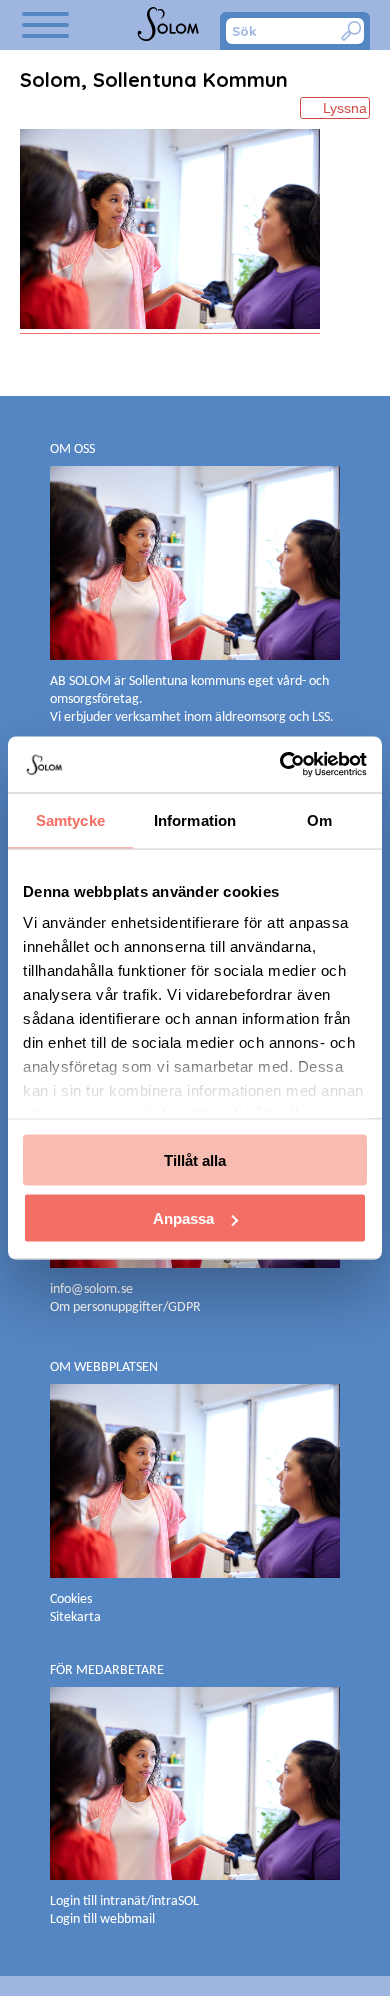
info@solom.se (93, 1289)
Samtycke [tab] (70, 819)
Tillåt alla (195, 1159)
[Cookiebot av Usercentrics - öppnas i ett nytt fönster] (280, 765)
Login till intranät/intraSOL (124, 1901)
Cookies (71, 1599)
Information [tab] (195, 819)
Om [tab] (319, 819)
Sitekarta (75, 1617)
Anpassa (183, 1218)
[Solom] (169, 25)
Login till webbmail (102, 1919)
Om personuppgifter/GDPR (125, 1307)
